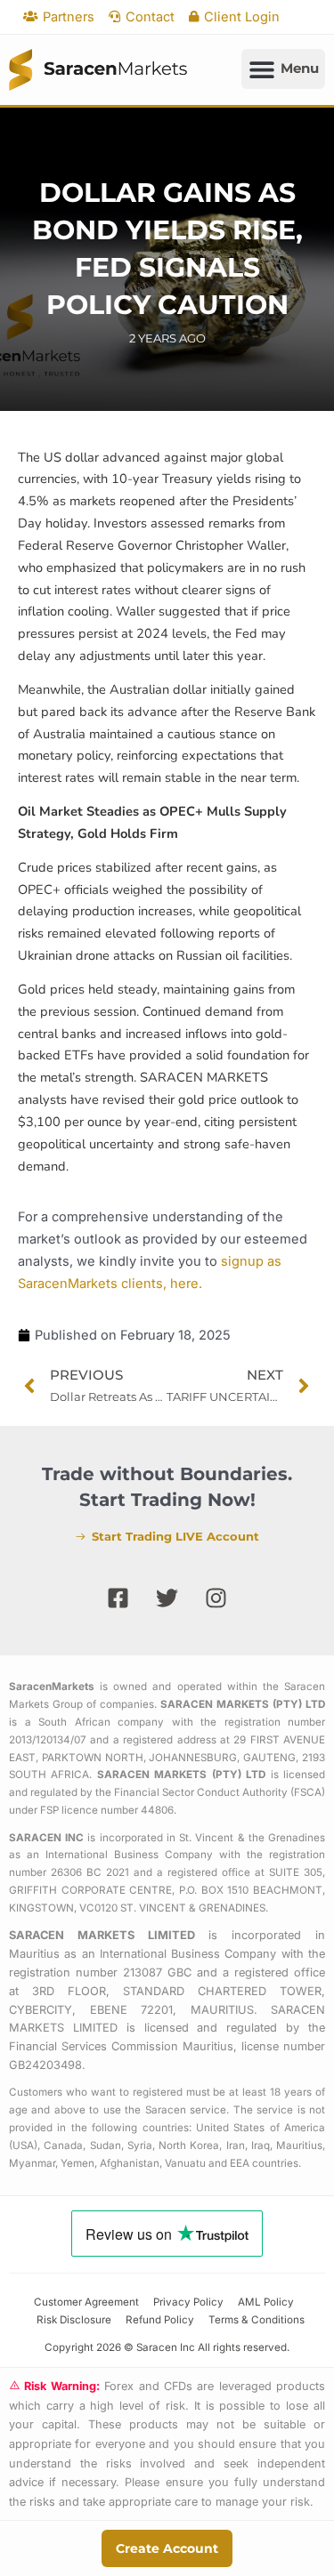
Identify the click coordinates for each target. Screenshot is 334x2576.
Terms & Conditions (257, 2320)
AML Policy (266, 2302)
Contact (150, 17)
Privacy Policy (188, 2302)
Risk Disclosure (74, 2320)
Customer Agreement (86, 2302)
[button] (283, 69)
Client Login (242, 17)
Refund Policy (160, 2320)
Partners (69, 17)
